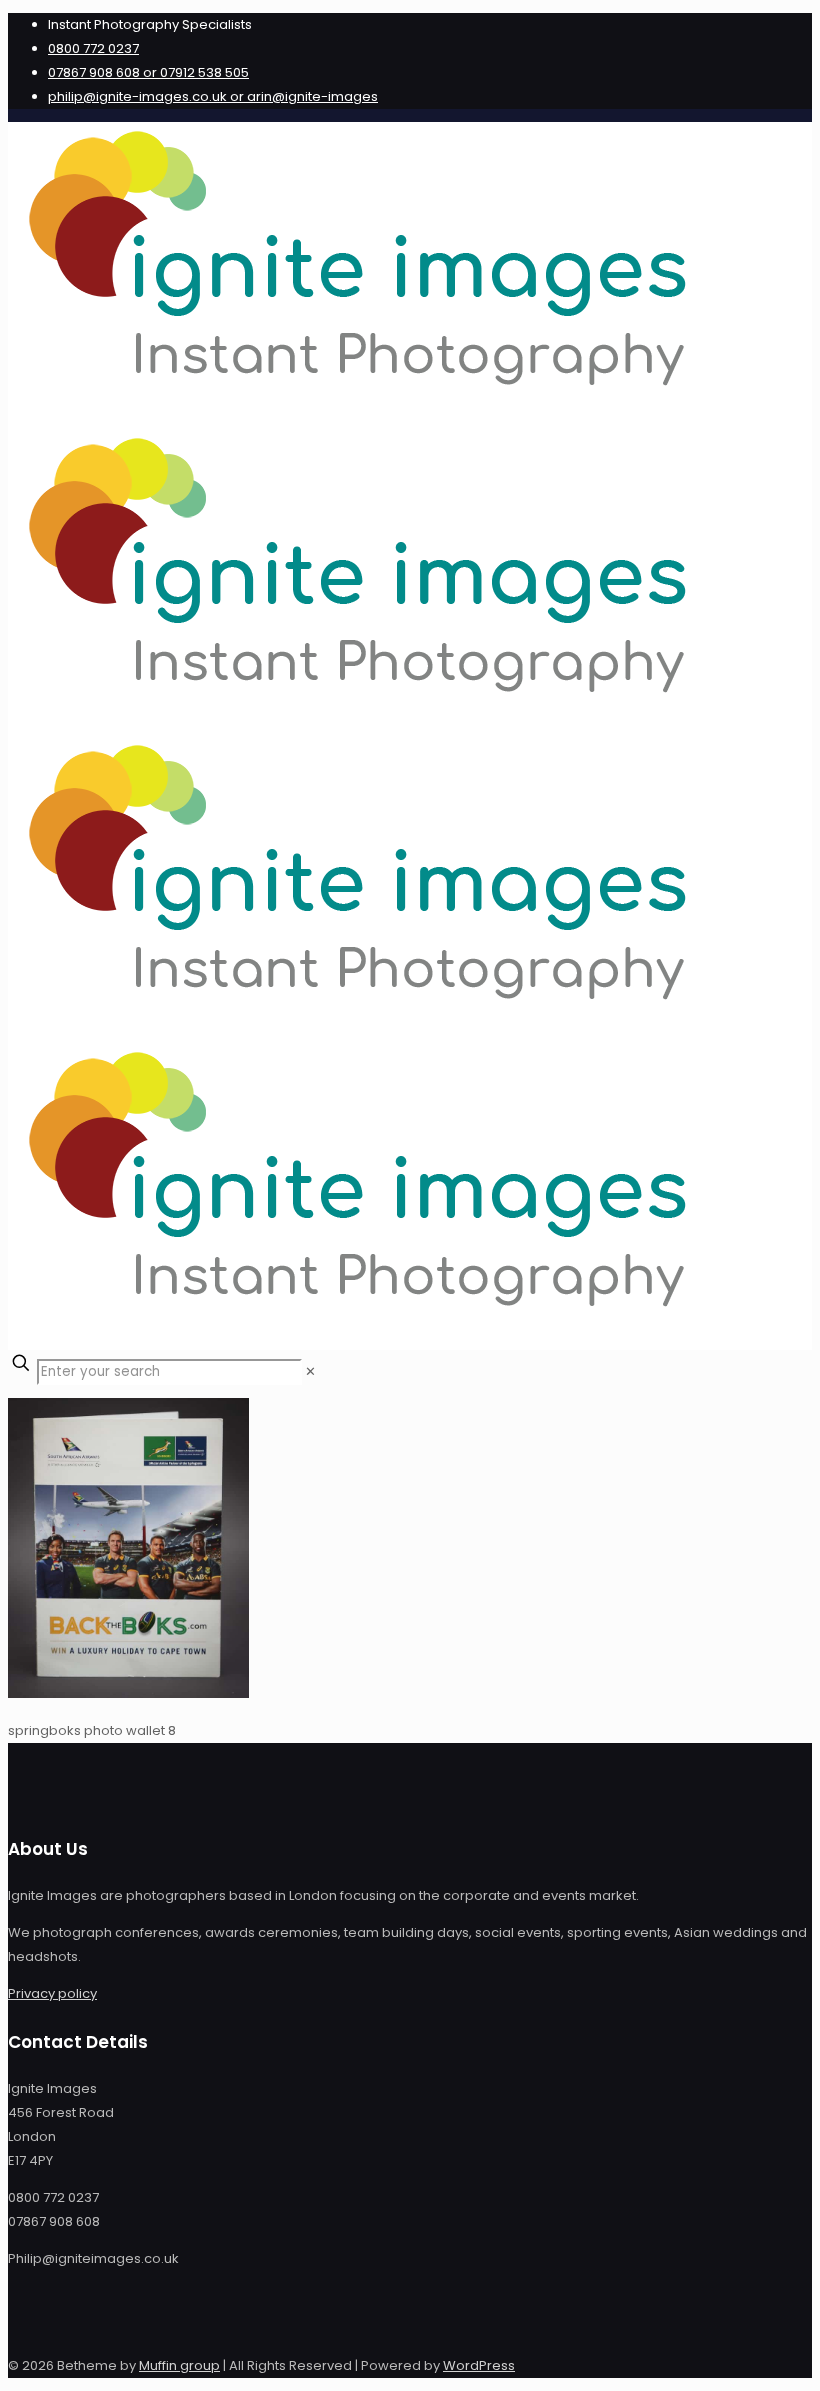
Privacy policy (52, 1993)
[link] (310, 1371)
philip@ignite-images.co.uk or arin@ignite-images (213, 96)
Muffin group (179, 2365)
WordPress (479, 2365)
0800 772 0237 (93, 48)
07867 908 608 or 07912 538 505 (148, 72)
